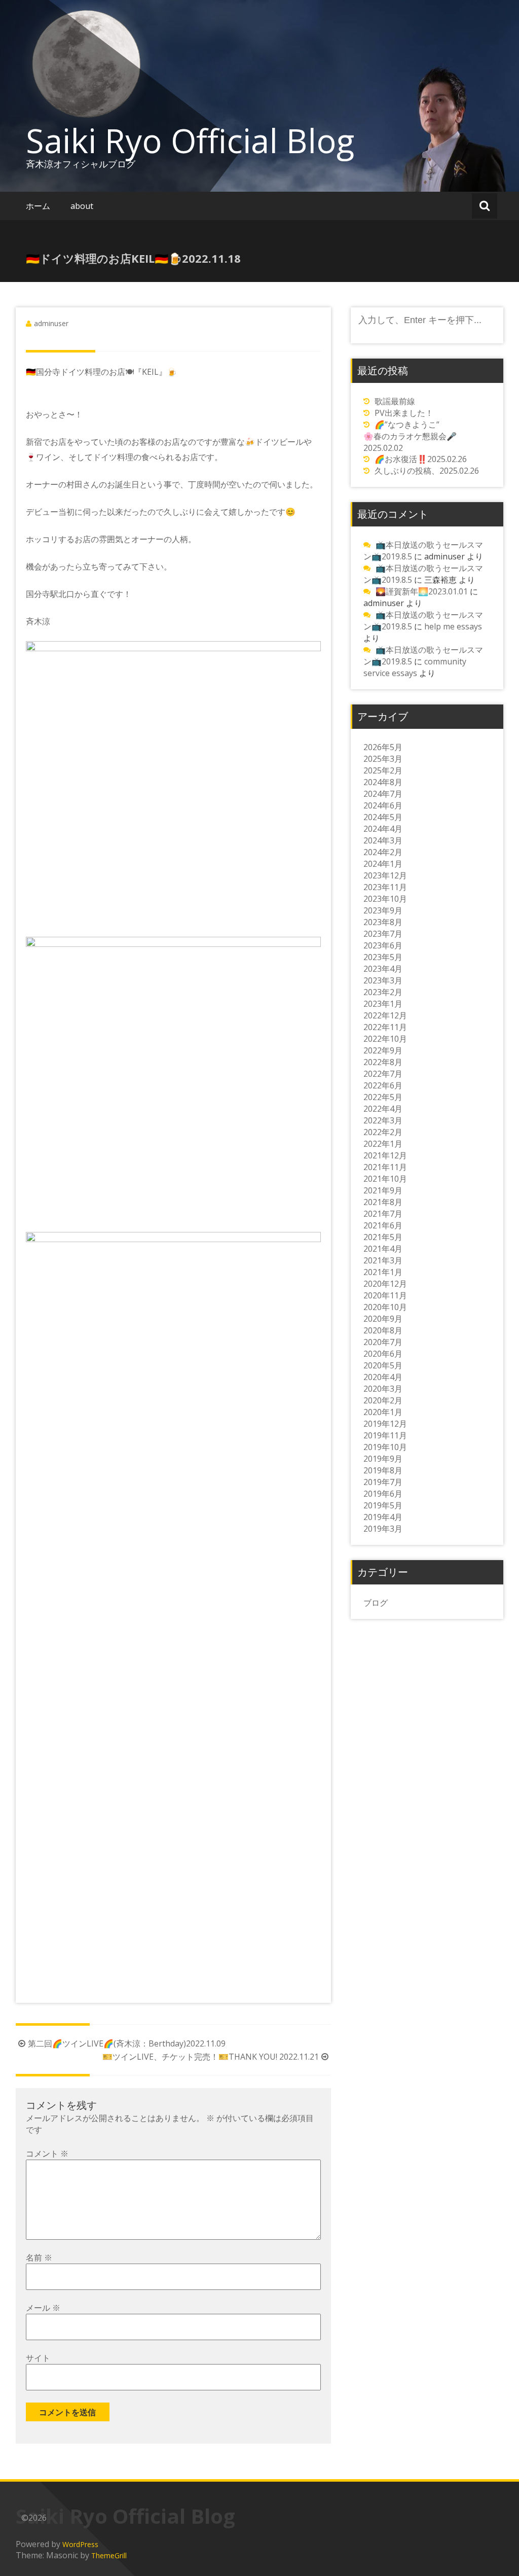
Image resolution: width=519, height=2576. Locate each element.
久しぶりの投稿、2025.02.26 (427, 471)
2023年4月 (383, 969)
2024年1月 (383, 864)
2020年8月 (383, 1330)
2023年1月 (383, 1004)
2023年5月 (383, 957)
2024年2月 (383, 852)
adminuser (51, 323)
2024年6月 (383, 805)
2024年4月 (383, 829)
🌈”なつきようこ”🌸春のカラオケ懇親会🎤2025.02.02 (410, 436)
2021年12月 (385, 1155)
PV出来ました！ (404, 413)
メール (43, 2308)
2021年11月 (385, 1167)
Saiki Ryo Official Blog (190, 140)
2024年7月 (383, 794)
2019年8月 (383, 1470)
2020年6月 (383, 1354)
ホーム (38, 206)
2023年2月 (383, 992)
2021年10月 (385, 1179)
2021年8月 (383, 1202)
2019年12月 (385, 1424)
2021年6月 (383, 1225)
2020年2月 (383, 1400)
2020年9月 (383, 1319)
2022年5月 (383, 1097)
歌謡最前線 (395, 401)
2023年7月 (383, 934)
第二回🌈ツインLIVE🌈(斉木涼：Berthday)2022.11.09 (127, 2043)
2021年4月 (383, 1249)
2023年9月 (383, 910)
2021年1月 (383, 1272)
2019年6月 (383, 1494)
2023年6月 (383, 945)
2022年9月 (383, 1050)
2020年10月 (385, 1307)
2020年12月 (385, 1284)
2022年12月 (385, 1015)
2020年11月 (385, 1295)
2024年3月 (383, 840)
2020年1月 (383, 1412)
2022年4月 (383, 1109)
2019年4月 (383, 1517)
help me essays (453, 626)
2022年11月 (385, 1027)
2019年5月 (383, 1505)
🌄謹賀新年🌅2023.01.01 (422, 591)
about (82, 206)
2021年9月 (383, 1190)
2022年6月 (383, 1085)
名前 (39, 2257)
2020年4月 (383, 1377)
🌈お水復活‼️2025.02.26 (421, 459)
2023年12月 (385, 875)
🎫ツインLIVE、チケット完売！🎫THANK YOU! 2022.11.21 (211, 2057)
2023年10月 (385, 899)
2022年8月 (383, 1062)
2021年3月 (383, 1260)
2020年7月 (383, 1342)
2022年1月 (383, 1144)
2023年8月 (383, 922)
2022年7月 (383, 1074)
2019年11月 (385, 1435)
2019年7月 (383, 1482)
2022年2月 (383, 1132)
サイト (38, 2358)
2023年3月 (383, 980)
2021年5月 (383, 1237)
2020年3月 (383, 1389)
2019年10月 (385, 1447)
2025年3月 (383, 759)
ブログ (376, 1603)
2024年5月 (383, 817)
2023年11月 (385, 887)
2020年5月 (383, 1365)
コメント (47, 2154)
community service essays (415, 667)
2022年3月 (383, 1120)
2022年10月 (385, 1039)
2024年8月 (383, 782)
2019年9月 (383, 1459)
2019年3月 (383, 1529)
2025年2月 (383, 770)
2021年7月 (383, 1214)
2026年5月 (383, 747)
